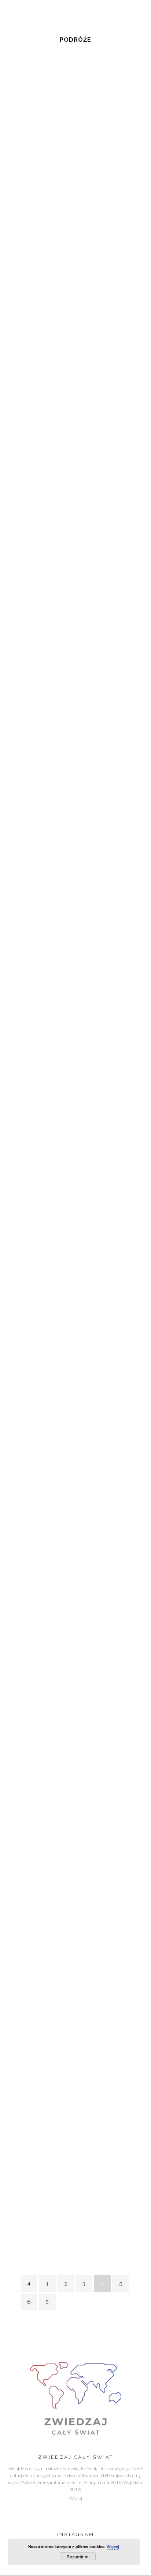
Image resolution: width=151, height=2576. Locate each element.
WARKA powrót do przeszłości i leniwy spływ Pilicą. (72, 156)
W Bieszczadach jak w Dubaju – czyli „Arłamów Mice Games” (67, 359)
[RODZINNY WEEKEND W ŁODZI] (75, 1409)
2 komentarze (59, 839)
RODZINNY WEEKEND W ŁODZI (71, 1476)
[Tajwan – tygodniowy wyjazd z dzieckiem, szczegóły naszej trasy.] (75, 749)
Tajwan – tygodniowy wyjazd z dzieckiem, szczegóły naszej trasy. (67, 810)
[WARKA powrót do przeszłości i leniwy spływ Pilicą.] (75, 95)
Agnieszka (30, 617)
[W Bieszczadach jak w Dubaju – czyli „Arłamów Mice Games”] (75, 302)
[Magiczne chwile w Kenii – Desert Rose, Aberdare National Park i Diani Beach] (75, 1879)
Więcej (76, 2499)
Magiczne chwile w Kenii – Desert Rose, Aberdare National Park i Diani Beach (72, 1954)
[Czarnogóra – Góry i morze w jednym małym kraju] (75, 984)
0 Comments (58, 617)
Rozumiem (78, 2557)
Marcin (115, 178)
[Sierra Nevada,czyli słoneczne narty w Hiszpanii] (75, 1202)
